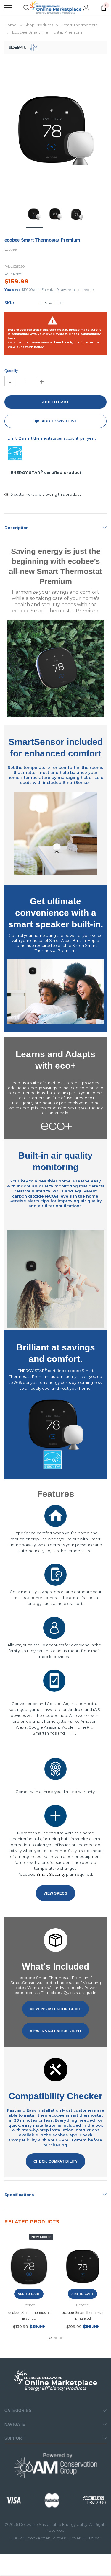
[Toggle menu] (8, 8)
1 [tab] (50, 2338)
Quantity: (12, 371)
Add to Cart (29, 2294)
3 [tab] (61, 2338)
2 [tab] (56, 2338)
